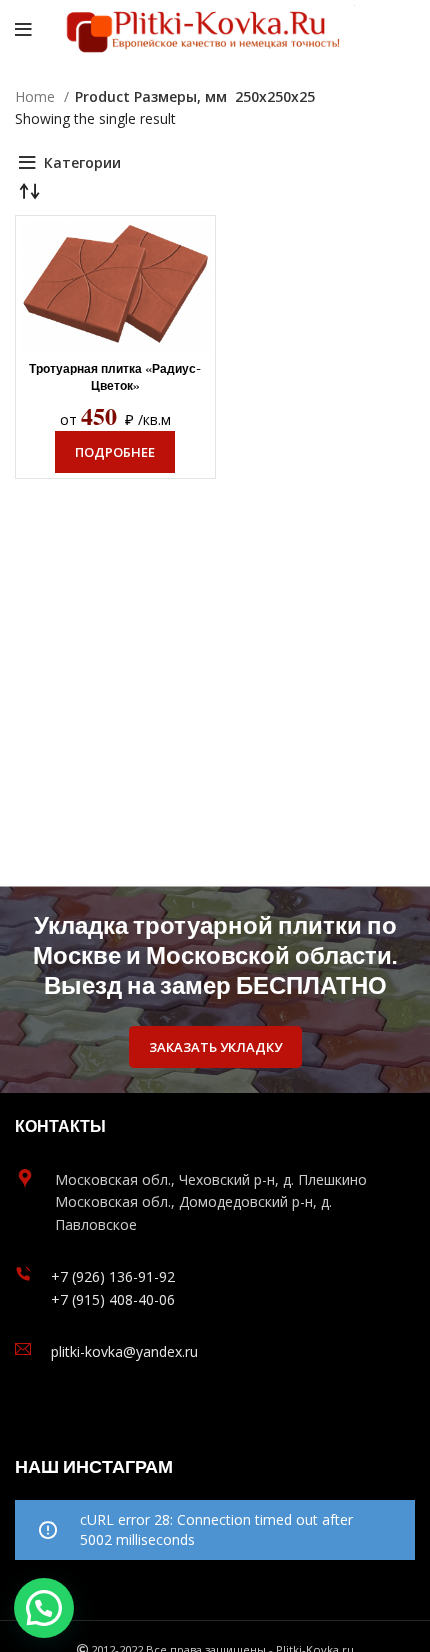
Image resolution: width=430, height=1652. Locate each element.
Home (37, 96)
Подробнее (115, 452)
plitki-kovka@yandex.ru (124, 1351)
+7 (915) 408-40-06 (113, 1299)
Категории (82, 162)
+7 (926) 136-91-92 (113, 1276)
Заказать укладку (215, 1047)
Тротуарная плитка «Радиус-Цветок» (115, 377)
